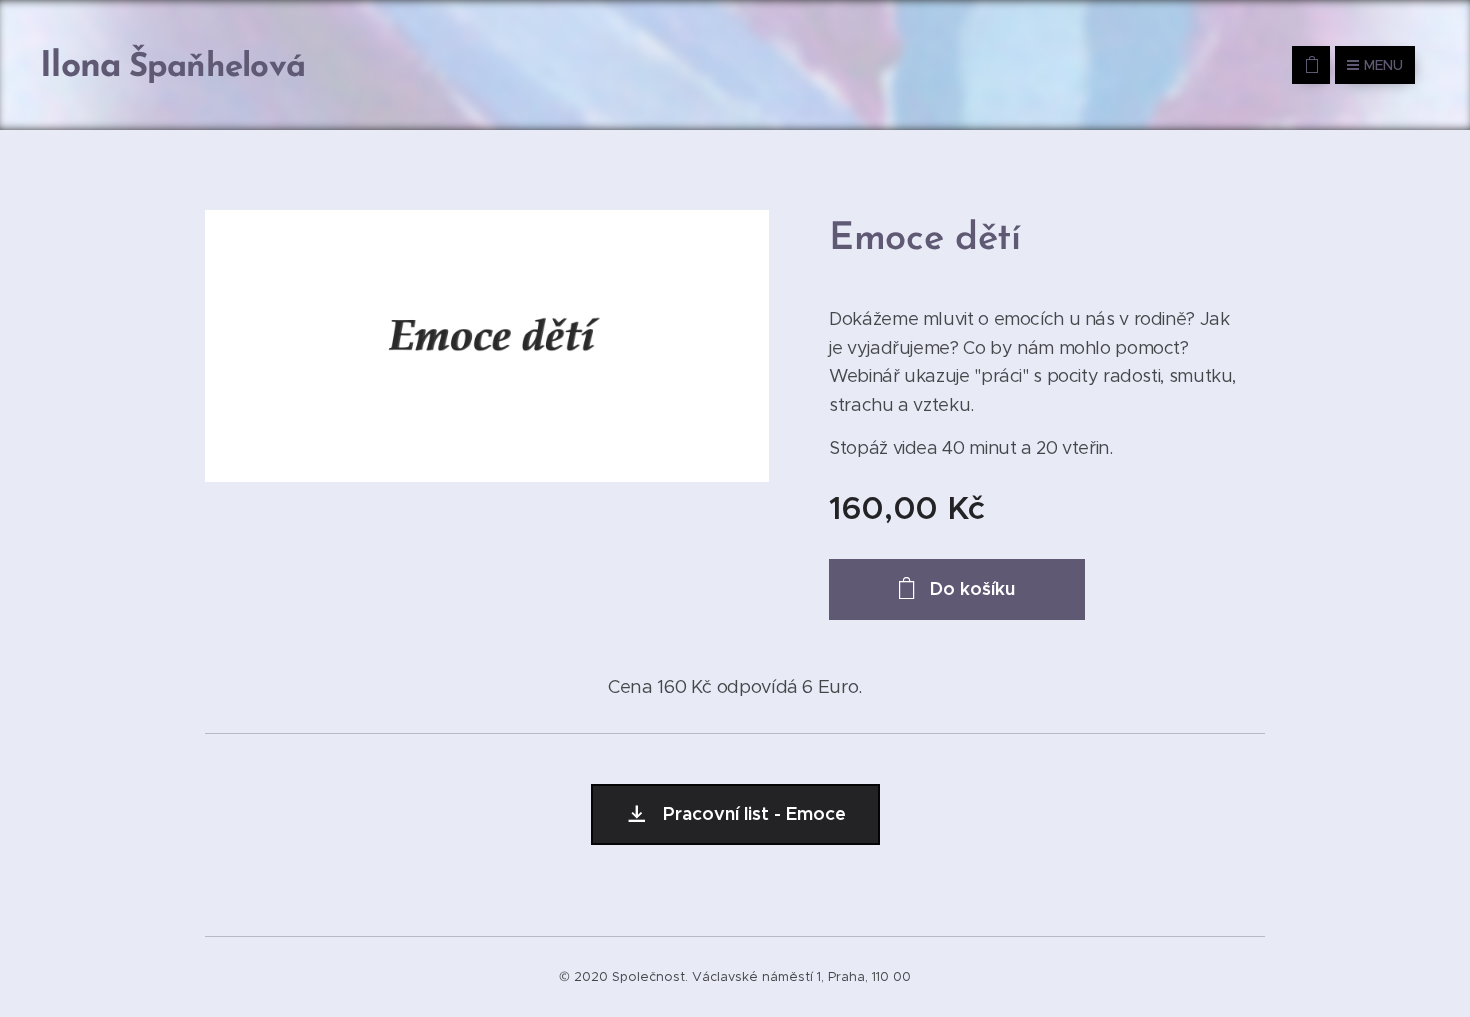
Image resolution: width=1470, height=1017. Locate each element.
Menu (1383, 65)
